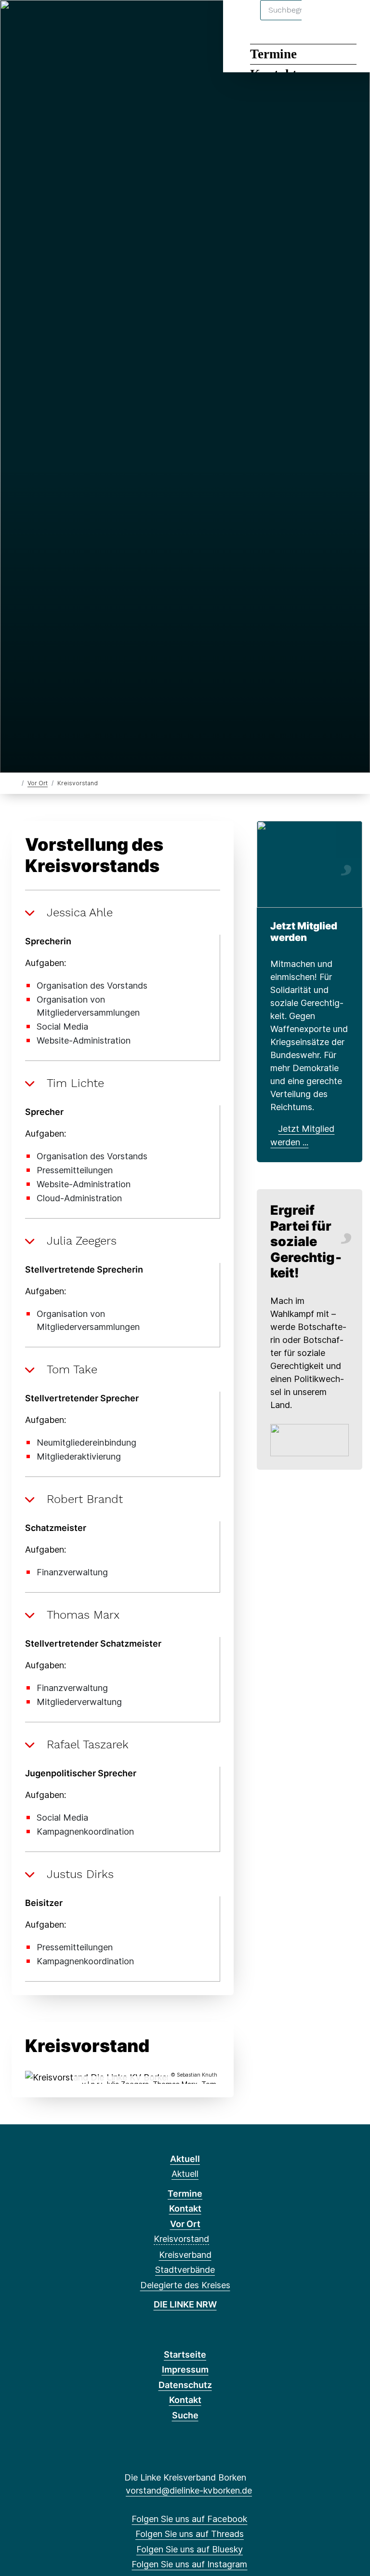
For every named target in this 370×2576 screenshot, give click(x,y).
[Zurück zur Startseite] (16, 783)
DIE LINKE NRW (185, 2304)
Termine (273, 54)
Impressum (185, 2369)
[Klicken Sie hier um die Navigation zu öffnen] (350, 20)
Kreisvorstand (181, 2239)
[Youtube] (98, 20)
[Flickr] (113, 20)
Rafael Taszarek (88, 1744)
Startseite (185, 2355)
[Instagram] (66, 20)
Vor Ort (38, 783)
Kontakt (185, 2208)
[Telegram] (82, 20)
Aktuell (185, 2159)
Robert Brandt (85, 1499)
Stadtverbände (185, 2270)
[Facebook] (19, 20)
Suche (185, 2415)
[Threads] (34, 20)
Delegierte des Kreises (185, 2285)
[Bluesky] (50, 20)
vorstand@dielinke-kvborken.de (189, 2490)
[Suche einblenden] (322, 20)
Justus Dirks (80, 1874)
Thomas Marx (83, 1615)
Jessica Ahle (80, 912)
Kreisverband (185, 2255)
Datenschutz (185, 2385)
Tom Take (72, 1369)
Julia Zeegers (82, 1241)
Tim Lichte (75, 1083)
